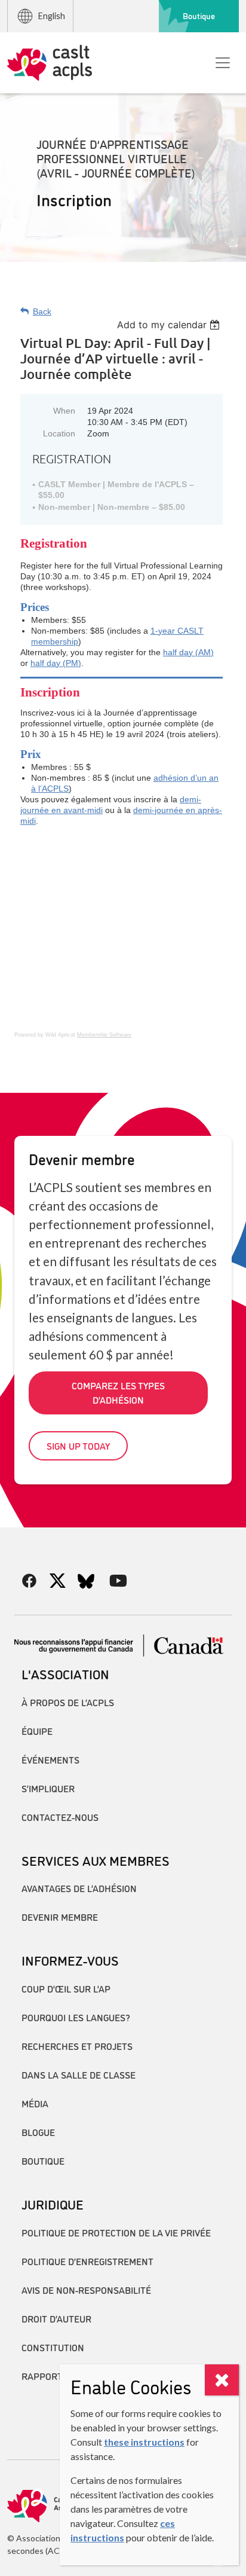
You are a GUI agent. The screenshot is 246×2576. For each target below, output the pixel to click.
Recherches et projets (77, 2046)
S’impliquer (48, 1788)
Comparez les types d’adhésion (118, 1392)
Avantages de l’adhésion (79, 1888)
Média (35, 2103)
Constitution (53, 2347)
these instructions (144, 2442)
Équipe (37, 1731)
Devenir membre (60, 1917)
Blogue (38, 2132)
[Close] (222, 2380)
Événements (50, 1759)
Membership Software (104, 1035)
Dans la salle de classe (79, 2074)
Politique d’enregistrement (87, 2261)
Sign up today (78, 1446)
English (52, 16)
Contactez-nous (60, 1817)
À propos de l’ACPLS (68, 1702)
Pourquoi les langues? (76, 2017)
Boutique (199, 16)
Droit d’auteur (56, 2318)
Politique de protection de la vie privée (116, 2232)
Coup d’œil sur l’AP (66, 1988)
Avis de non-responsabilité (86, 2290)
